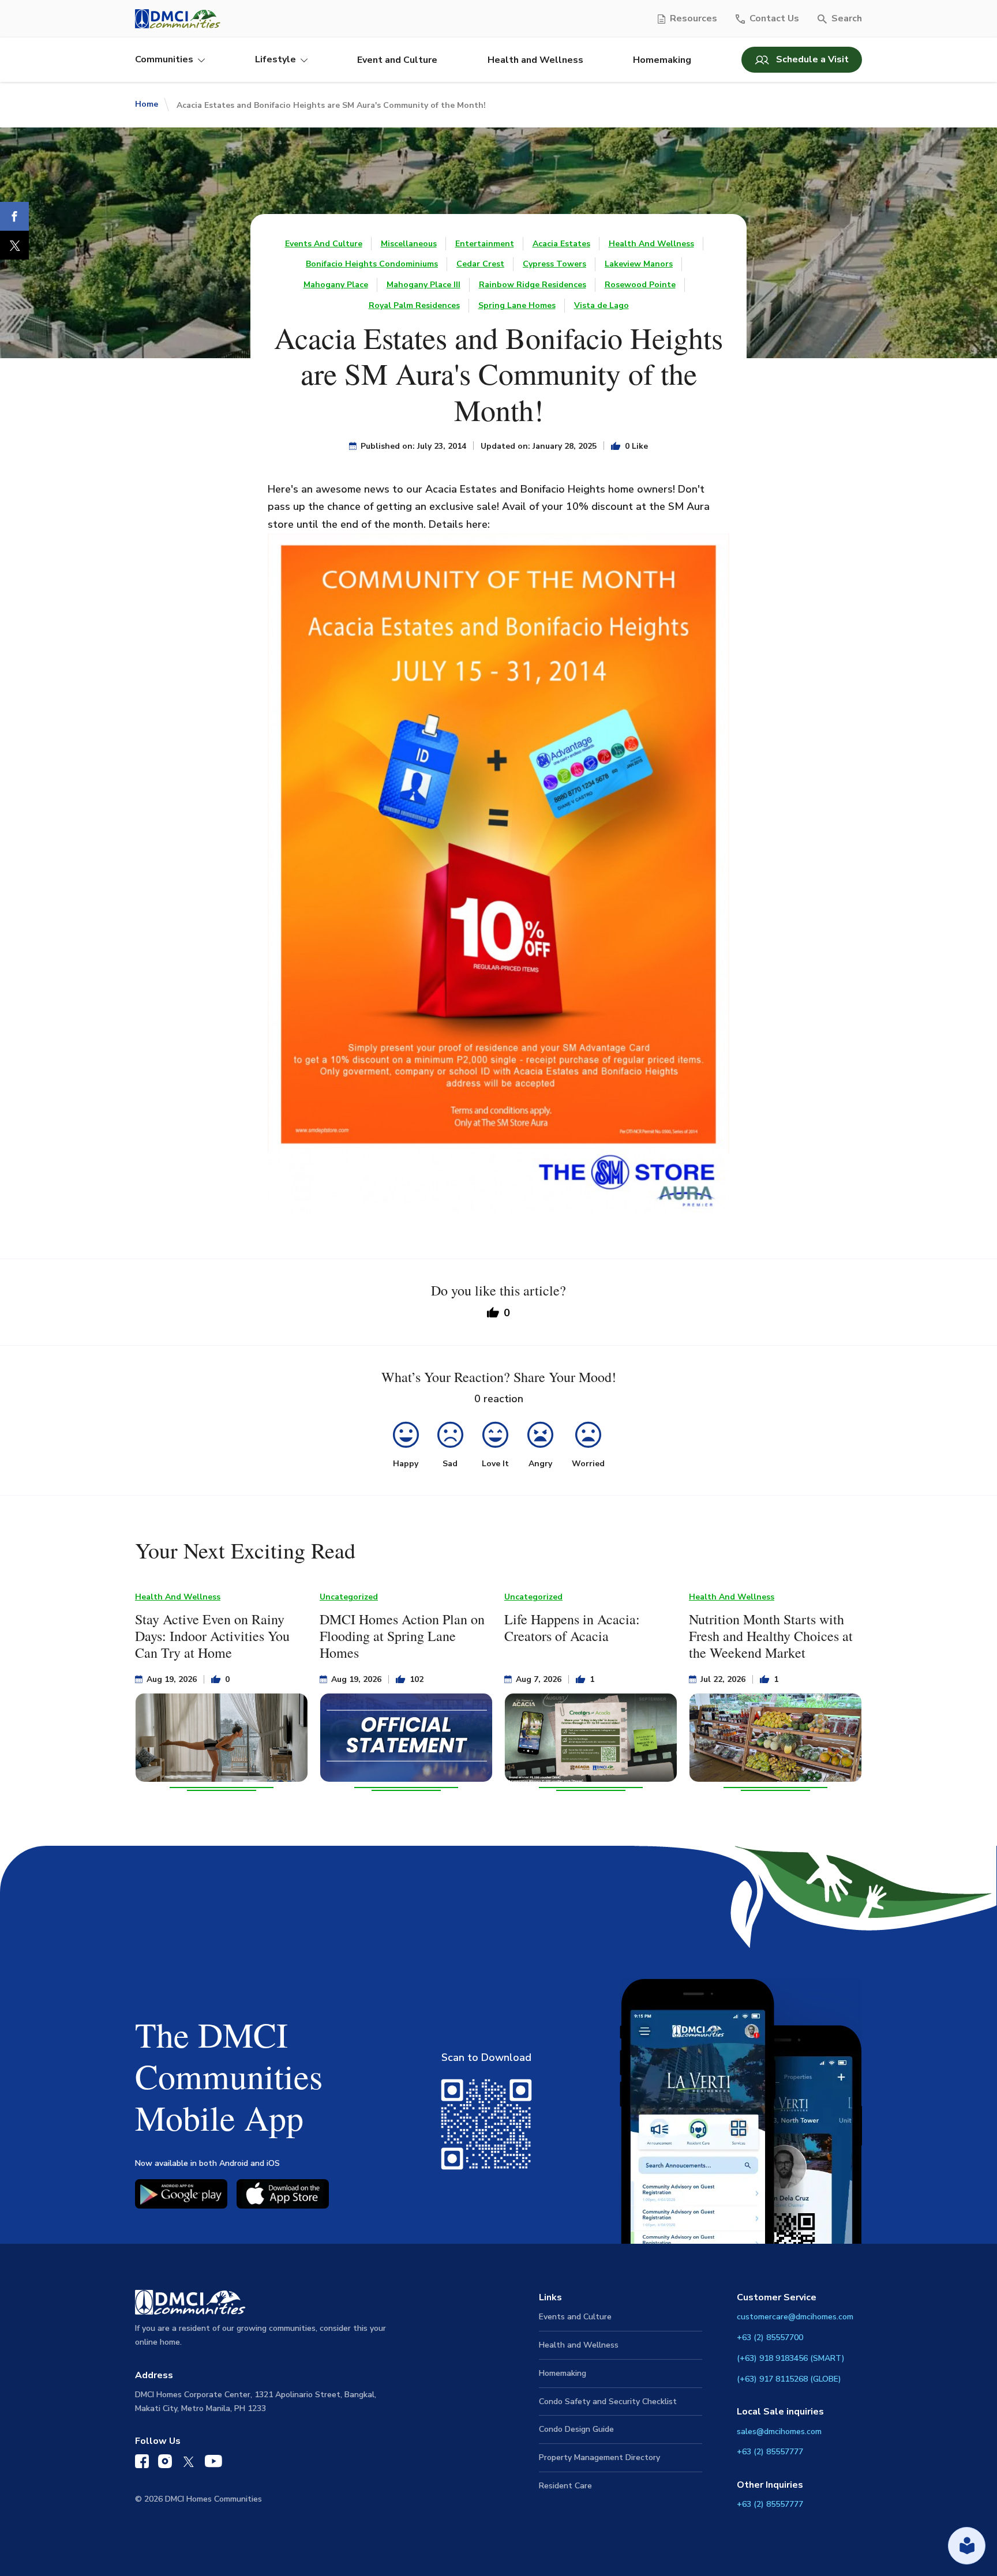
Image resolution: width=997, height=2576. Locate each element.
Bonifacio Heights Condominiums (372, 264)
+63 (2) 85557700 (770, 2337)
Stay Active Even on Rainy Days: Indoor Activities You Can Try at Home (212, 1636)
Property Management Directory (599, 2457)
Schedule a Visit (812, 59)
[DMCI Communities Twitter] (188, 2464)
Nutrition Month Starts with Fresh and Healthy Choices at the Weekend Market (771, 1636)
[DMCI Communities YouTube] (213, 2464)
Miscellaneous (409, 244)
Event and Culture (397, 60)
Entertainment (485, 244)
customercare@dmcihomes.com (795, 2317)
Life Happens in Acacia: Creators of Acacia (572, 1627)
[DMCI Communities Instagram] (165, 2464)
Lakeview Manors (639, 264)
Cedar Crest (480, 264)
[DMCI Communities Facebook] (142, 2464)
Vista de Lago (601, 305)
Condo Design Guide (576, 2429)
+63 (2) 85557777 (770, 2452)
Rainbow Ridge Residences (533, 285)
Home (147, 104)
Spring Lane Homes (517, 305)
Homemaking (662, 60)
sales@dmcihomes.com (779, 2432)
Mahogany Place (336, 285)
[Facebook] (14, 216)
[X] (14, 245)
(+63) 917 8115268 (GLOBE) (789, 2379)
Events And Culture (324, 244)
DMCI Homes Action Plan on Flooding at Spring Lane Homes (402, 1636)
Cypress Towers (554, 264)
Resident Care (565, 2486)
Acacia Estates (561, 244)
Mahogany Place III (423, 285)
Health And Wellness (651, 244)
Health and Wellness (535, 60)
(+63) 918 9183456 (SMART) (791, 2358)
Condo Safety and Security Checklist (608, 2402)
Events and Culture (575, 2317)
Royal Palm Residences (414, 305)
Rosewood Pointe (640, 285)
